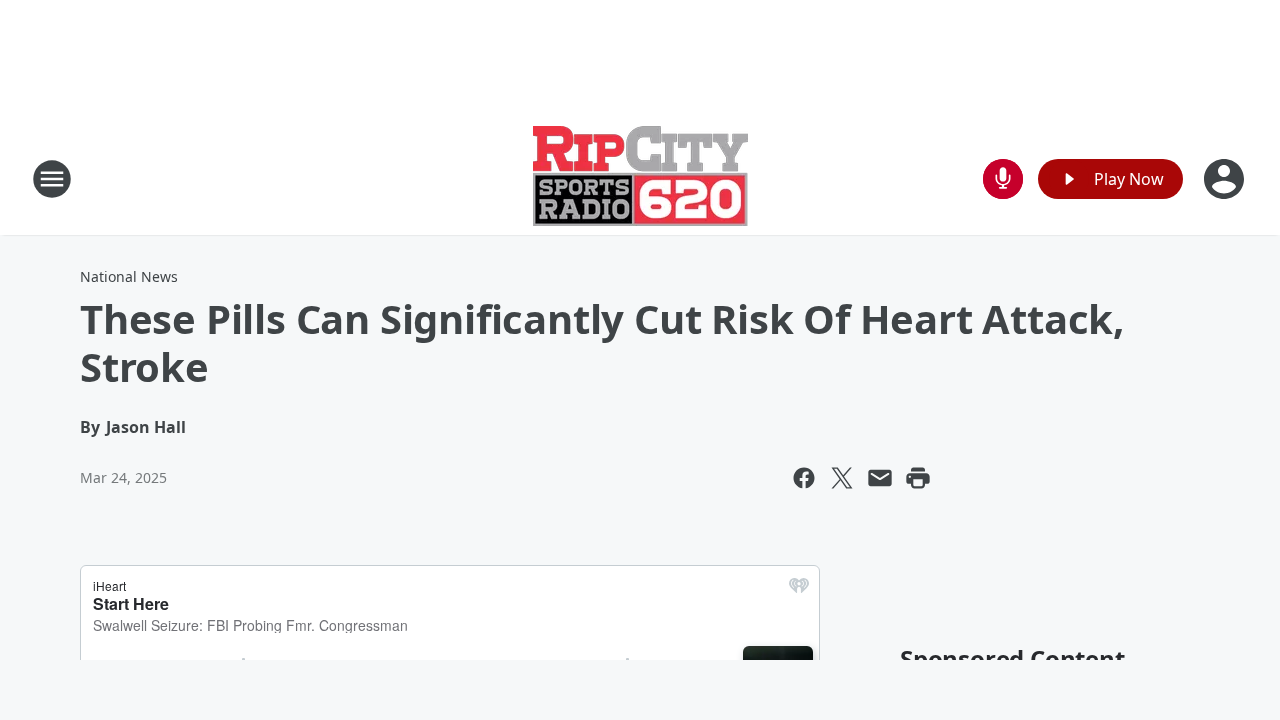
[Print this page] (918, 478)
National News (129, 276)
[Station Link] (640, 178)
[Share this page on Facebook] (804, 478)
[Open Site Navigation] (52, 179)
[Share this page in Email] (880, 478)
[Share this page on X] (842, 478)
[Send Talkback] (1003, 179)
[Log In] (1226, 179)
